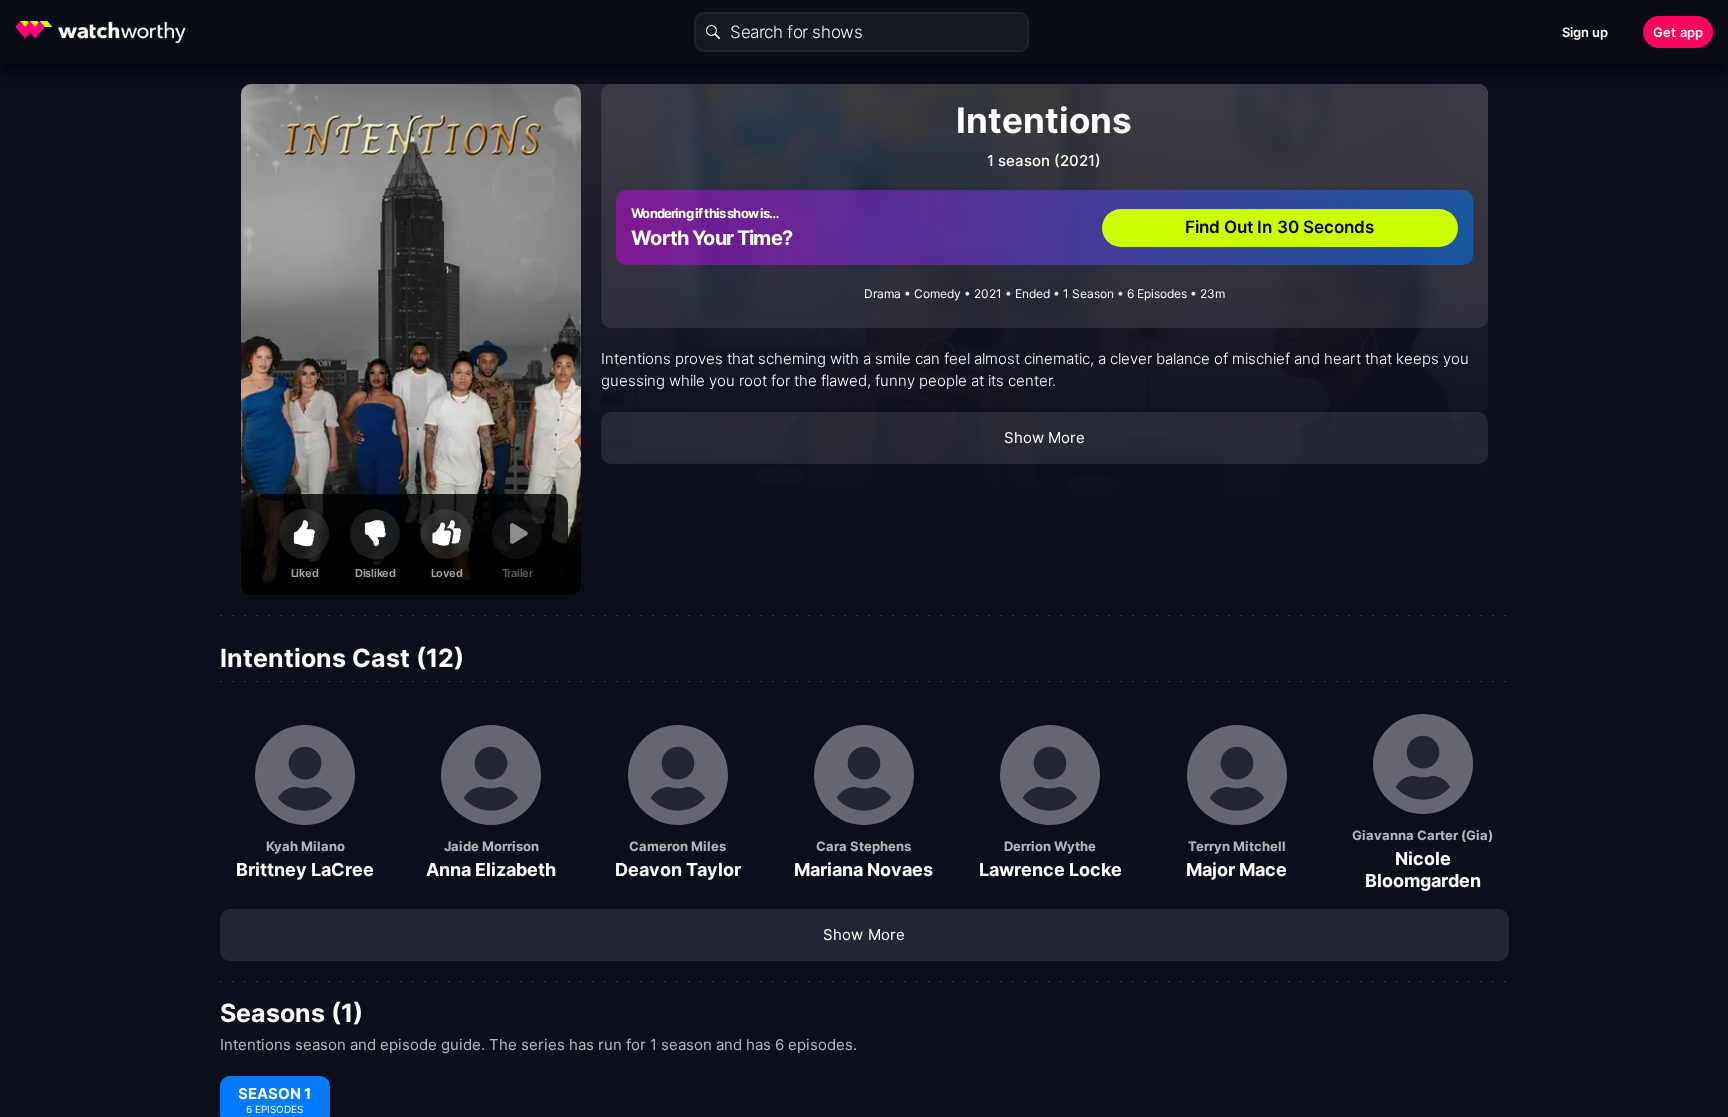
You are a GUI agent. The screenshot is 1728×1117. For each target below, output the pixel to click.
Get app (1678, 32)
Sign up (1585, 32)
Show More (1045, 437)
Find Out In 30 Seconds (1280, 227)
